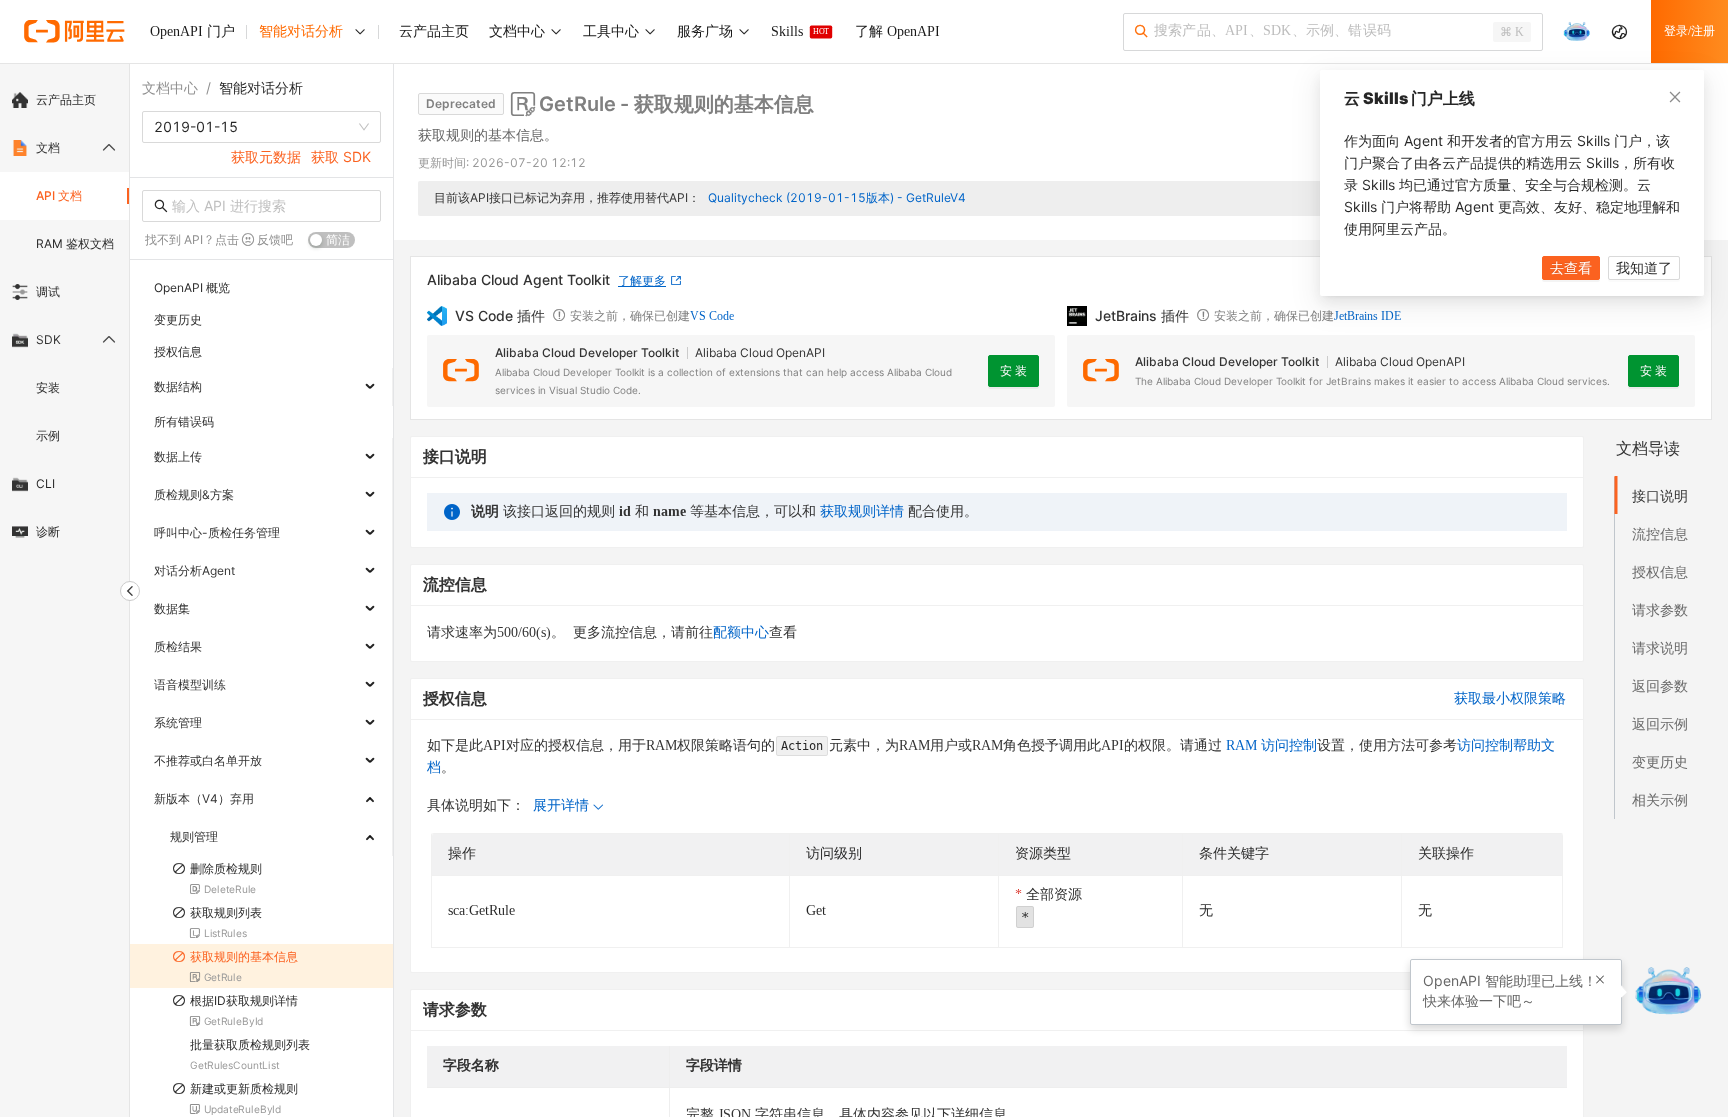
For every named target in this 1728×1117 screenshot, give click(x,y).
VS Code (712, 316)
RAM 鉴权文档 (75, 243)
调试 (48, 291)
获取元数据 (266, 156)
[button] (1600, 980)
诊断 (48, 531)
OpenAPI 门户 (192, 31)
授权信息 (1660, 571)
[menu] (64, 316)
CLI (45, 483)
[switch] (331, 240)
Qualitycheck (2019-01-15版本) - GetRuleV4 (837, 197)
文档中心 (170, 87)
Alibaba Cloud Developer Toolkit (587, 352)
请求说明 (1660, 647)
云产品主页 (66, 99)
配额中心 (741, 632)
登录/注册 (1689, 31)
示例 (48, 435)
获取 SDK (341, 156)
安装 (48, 387)
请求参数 (1660, 609)
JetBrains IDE (1367, 316)
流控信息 (1660, 533)
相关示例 (1660, 799)
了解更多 (642, 280)
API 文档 (59, 195)
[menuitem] (64, 100)
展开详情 (561, 805)
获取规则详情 (862, 511)
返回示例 (1660, 723)
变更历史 (1660, 761)
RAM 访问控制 (1269, 745)
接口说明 (1660, 495)
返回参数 (1660, 685)
